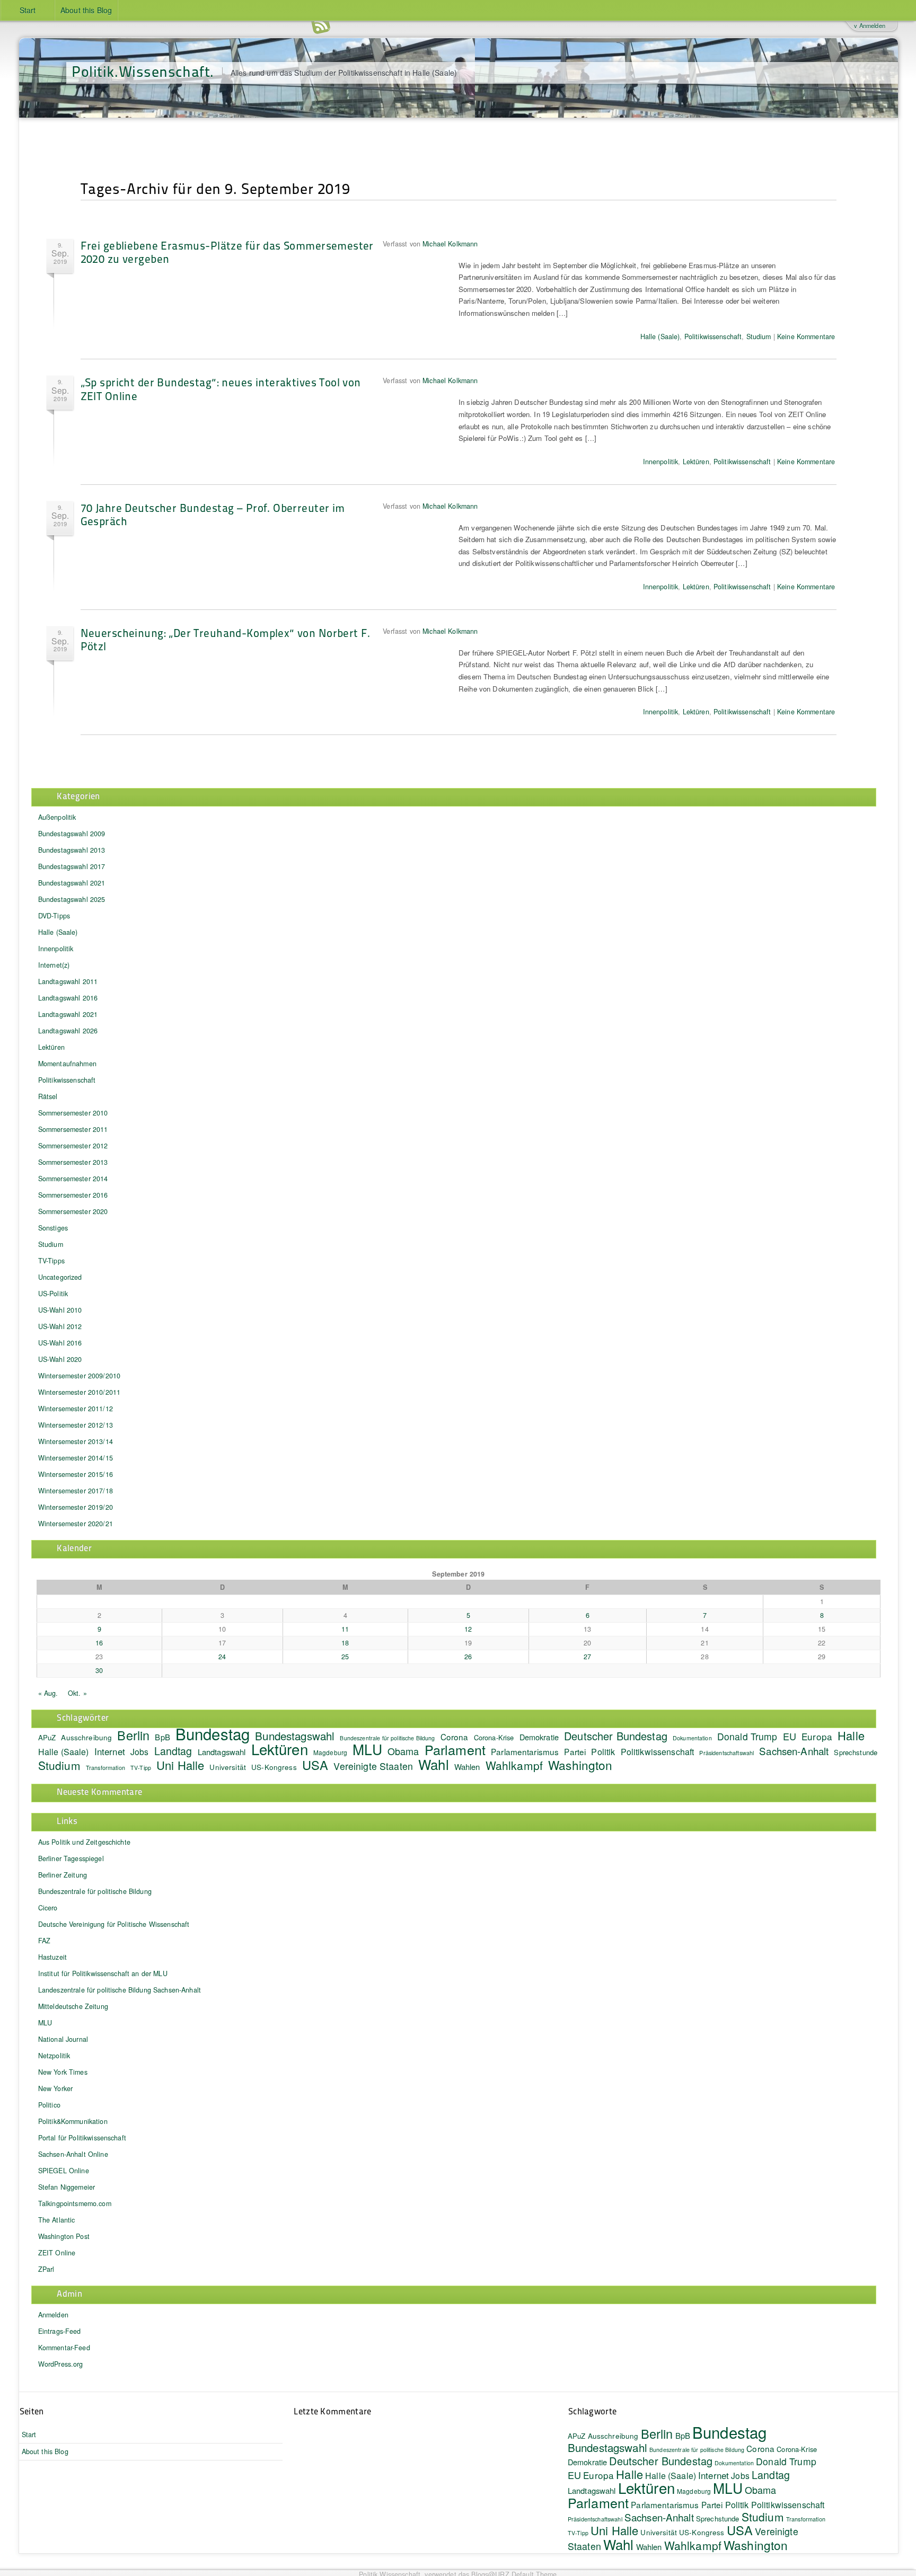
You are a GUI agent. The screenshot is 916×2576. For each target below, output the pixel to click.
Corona (455, 1737)
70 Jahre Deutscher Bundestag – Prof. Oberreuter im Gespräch (213, 514)
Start (28, 10)
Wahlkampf (514, 1765)
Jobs (140, 1751)
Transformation (105, 1768)
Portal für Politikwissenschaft (82, 2138)
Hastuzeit (52, 1957)
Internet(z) (54, 965)
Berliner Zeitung (63, 1875)
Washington (580, 1765)
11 (345, 1629)
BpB (162, 1737)
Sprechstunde (856, 1752)
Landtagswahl (222, 1752)
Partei (575, 1751)
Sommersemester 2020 (73, 1211)
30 (99, 1670)
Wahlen (467, 1767)
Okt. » (77, 1693)
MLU (367, 1749)
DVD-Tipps (54, 916)
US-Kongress (274, 1767)
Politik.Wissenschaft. (143, 71)
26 (468, 1657)
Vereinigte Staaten (373, 1766)
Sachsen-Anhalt (794, 1751)
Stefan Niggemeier (67, 2187)
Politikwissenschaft (713, 337)
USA (315, 1765)
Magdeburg (330, 1752)
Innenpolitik (661, 462)
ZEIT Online (57, 2253)
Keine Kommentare (806, 337)
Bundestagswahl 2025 (72, 899)
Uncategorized (60, 1277)
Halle (851, 1735)
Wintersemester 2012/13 (76, 1425)
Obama (403, 1751)
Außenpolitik (57, 817)
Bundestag (213, 1733)
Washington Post (64, 2236)
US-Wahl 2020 (60, 1359)
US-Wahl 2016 (60, 1343)
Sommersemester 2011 (73, 1129)
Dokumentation (692, 1738)
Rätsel (48, 1096)
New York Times (63, 2072)
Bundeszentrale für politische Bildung (387, 1738)
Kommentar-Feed (64, 2348)
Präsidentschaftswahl (726, 1753)
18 (345, 1643)
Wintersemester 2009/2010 (79, 1376)
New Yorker (55, 2088)
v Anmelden (869, 25)
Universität (228, 1767)
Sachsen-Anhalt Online (73, 2154)
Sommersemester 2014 (73, 1179)
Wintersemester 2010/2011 (79, 1392)
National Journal (63, 2039)
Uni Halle (180, 1765)
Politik (603, 1751)
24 (222, 1657)
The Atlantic (57, 2220)
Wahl (434, 1764)
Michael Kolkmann (450, 244)
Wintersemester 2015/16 (76, 1474)
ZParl (46, 2269)
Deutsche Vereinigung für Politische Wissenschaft (114, 1924)
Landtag (173, 1751)
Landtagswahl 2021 (68, 1014)
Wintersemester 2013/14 (76, 1441)
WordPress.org (61, 2364)
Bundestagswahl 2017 (72, 866)
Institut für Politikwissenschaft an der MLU (103, 1973)
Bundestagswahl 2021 (72, 883)
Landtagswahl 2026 (68, 1031)
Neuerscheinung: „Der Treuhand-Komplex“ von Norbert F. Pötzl (226, 639)
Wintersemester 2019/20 (76, 1507)
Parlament (455, 1749)
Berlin (133, 1735)
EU (790, 1736)
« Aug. (48, 1693)
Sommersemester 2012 (73, 1146)
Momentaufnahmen (67, 1064)
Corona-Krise (494, 1737)
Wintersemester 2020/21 (76, 1524)
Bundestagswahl (295, 1736)
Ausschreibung (86, 1737)
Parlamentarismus (525, 1751)
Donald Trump (747, 1736)
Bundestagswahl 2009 (72, 834)
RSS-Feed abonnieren (321, 26)
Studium (759, 337)
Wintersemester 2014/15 (76, 1458)
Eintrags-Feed (60, 2331)
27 (587, 1657)
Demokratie (539, 1737)
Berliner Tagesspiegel (71, 1858)
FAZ (44, 1941)
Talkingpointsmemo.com (75, 2203)
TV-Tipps (51, 1261)
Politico (49, 2105)
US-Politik (53, 1294)
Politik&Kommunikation (73, 2121)
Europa (817, 1736)
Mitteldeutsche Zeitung (73, 2006)
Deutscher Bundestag (616, 1736)
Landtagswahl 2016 (68, 998)
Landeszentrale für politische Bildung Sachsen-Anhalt (120, 1990)
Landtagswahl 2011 (68, 981)
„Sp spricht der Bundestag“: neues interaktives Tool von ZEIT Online (221, 388)
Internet (110, 1751)
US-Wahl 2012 (60, 1326)
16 (99, 1643)
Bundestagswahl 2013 (72, 850)
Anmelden (53, 2315)
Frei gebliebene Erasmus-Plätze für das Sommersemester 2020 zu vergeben (227, 252)
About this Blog (86, 10)
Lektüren (696, 462)
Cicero (48, 1908)
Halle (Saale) (660, 337)
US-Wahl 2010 (60, 1310)
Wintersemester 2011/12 (76, 1409)
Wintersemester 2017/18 (76, 1491)
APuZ (47, 1737)
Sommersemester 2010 (73, 1113)
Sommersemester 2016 (73, 1195)
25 (345, 1657)
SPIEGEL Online (64, 2171)
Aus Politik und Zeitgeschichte (84, 1842)
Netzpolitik (54, 2056)
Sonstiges (53, 1228)
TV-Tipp (141, 1768)
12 (468, 1629)
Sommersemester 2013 (73, 1162)
